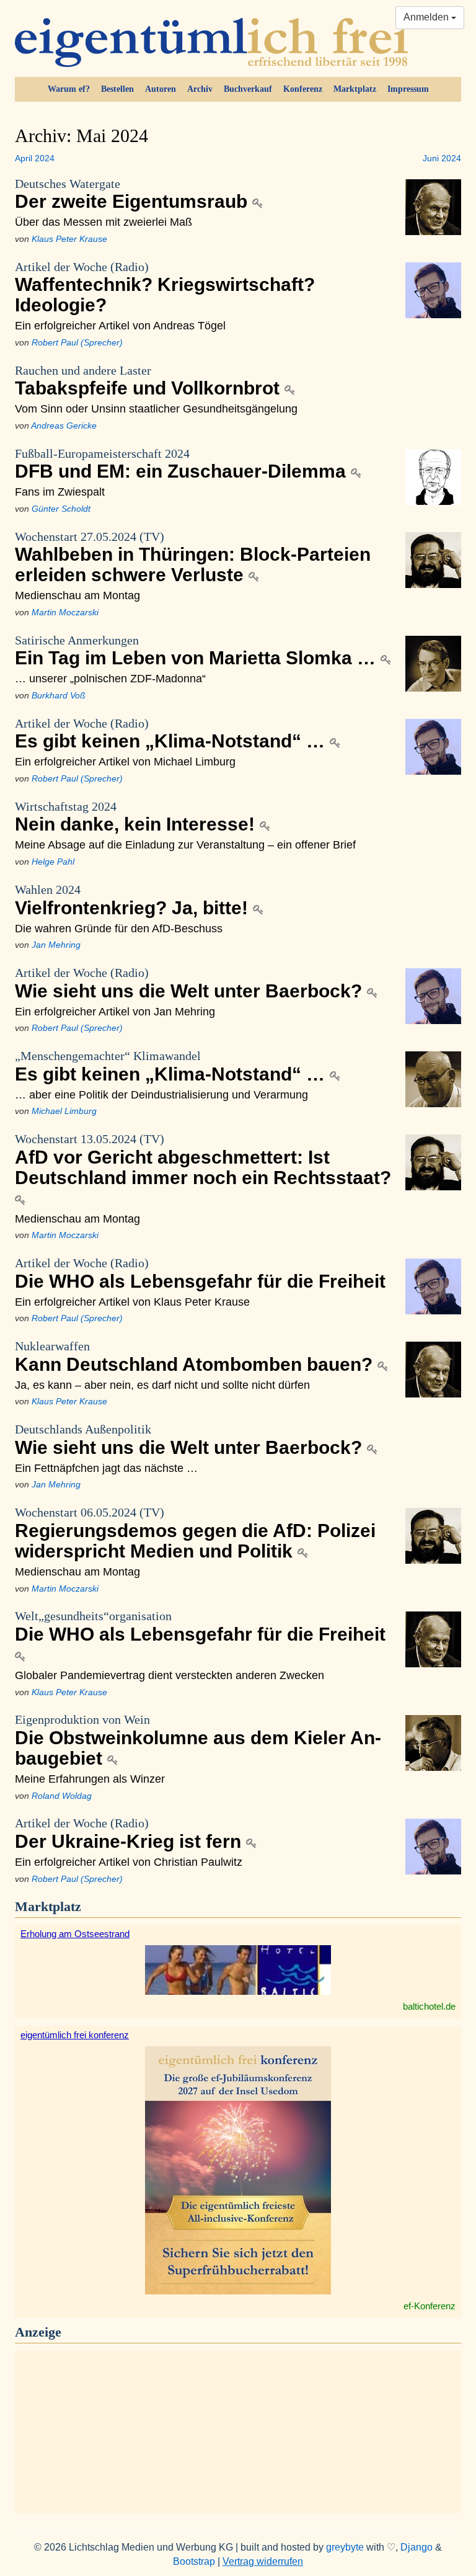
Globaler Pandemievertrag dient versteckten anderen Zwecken (170, 1675)
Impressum (408, 89)
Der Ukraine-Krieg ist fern (130, 1834)
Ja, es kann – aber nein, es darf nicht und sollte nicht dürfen (162, 1385)
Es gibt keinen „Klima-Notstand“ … (172, 734)
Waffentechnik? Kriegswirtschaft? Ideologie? (165, 288)
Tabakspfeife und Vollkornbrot (150, 381)
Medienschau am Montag (77, 595)
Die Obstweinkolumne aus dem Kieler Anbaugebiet (198, 1740)
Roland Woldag (62, 1796)
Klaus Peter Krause (69, 239)
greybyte (345, 2547)
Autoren (161, 89)
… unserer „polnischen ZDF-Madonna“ (110, 678)
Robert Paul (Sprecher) (77, 342)
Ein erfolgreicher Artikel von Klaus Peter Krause (132, 1302)
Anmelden (427, 17)
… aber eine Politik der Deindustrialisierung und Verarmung (161, 1094)
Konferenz (303, 89)
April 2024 (35, 158)
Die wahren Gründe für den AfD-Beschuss (119, 928)
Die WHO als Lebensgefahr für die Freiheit (200, 1274)
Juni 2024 (442, 158)
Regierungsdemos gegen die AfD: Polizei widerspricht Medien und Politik (195, 1533)
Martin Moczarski (65, 612)
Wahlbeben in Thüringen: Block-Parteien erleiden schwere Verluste (193, 558)
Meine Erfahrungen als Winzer (90, 1779)
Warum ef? (69, 89)
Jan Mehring (56, 945)
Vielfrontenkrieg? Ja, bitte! (134, 900)
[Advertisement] (238, 2430)
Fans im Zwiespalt (60, 492)
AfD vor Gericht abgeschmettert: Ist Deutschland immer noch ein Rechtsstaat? (203, 1160)
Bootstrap (194, 2561)
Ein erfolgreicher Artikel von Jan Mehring (115, 1011)
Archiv (200, 89)
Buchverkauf (248, 89)
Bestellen (117, 89)
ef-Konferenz (430, 2306)
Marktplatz (355, 89)
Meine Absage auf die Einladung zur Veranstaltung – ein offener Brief (185, 845)
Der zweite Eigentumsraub (134, 194)
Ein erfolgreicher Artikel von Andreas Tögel (120, 325)
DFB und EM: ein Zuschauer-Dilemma (183, 464)
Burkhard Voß (59, 695)
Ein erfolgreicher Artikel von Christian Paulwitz (129, 1862)
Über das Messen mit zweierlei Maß (104, 222)
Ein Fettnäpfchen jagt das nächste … (106, 1468)
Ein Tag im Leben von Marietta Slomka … (198, 651)
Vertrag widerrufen (263, 2561)
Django (416, 2547)
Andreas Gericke (64, 426)
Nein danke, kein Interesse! (137, 817)
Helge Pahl (53, 862)
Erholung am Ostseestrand (75, 1934)
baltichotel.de (429, 2006)
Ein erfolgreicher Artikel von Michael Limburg (125, 761)
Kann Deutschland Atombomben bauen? (196, 1357)
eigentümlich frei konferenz (75, 2035)
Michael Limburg (64, 1111)
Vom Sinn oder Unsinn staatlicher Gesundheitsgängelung (156, 408)
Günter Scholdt (61, 509)
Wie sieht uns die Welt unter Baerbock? (191, 983)
